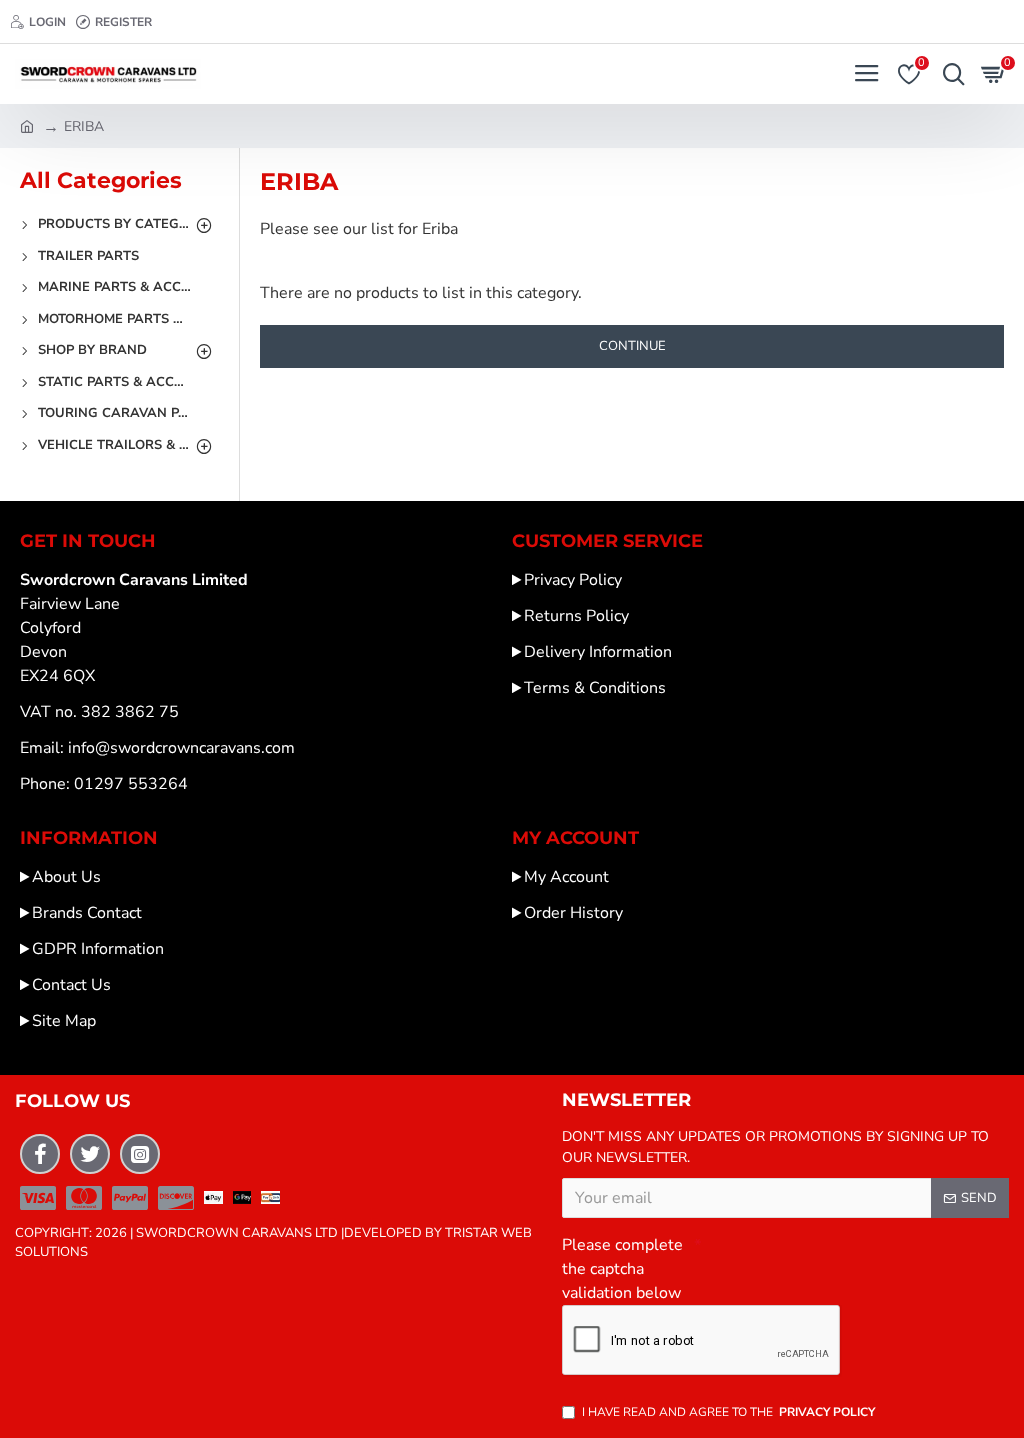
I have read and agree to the (728, 1412)
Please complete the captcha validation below (622, 1269)
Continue (632, 346)
